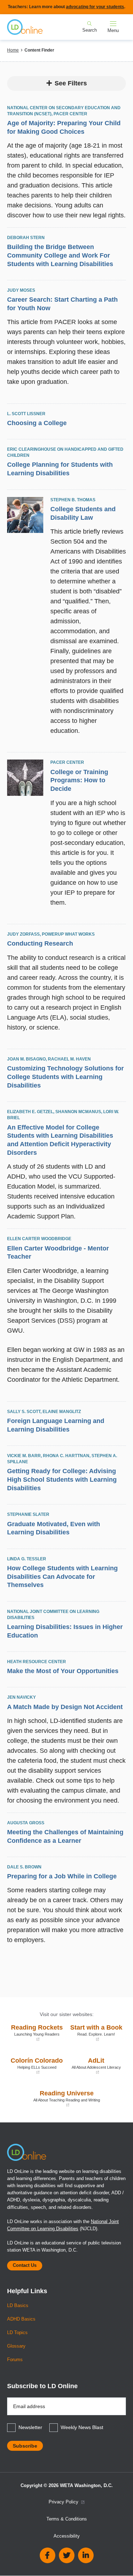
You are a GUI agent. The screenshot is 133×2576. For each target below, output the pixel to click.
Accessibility (67, 2536)
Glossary (16, 2346)
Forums (15, 2360)
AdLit (96, 2066)
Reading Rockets (37, 2033)
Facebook (48, 2555)
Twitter (67, 2555)
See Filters (71, 83)
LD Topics (17, 2333)
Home (13, 50)
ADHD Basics (21, 2319)
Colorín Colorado (37, 2066)
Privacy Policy (64, 2502)
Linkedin (86, 2555)
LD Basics (18, 2306)
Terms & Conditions (67, 2519)
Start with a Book (96, 2033)
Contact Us (25, 2265)
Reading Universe (55, 2098)
